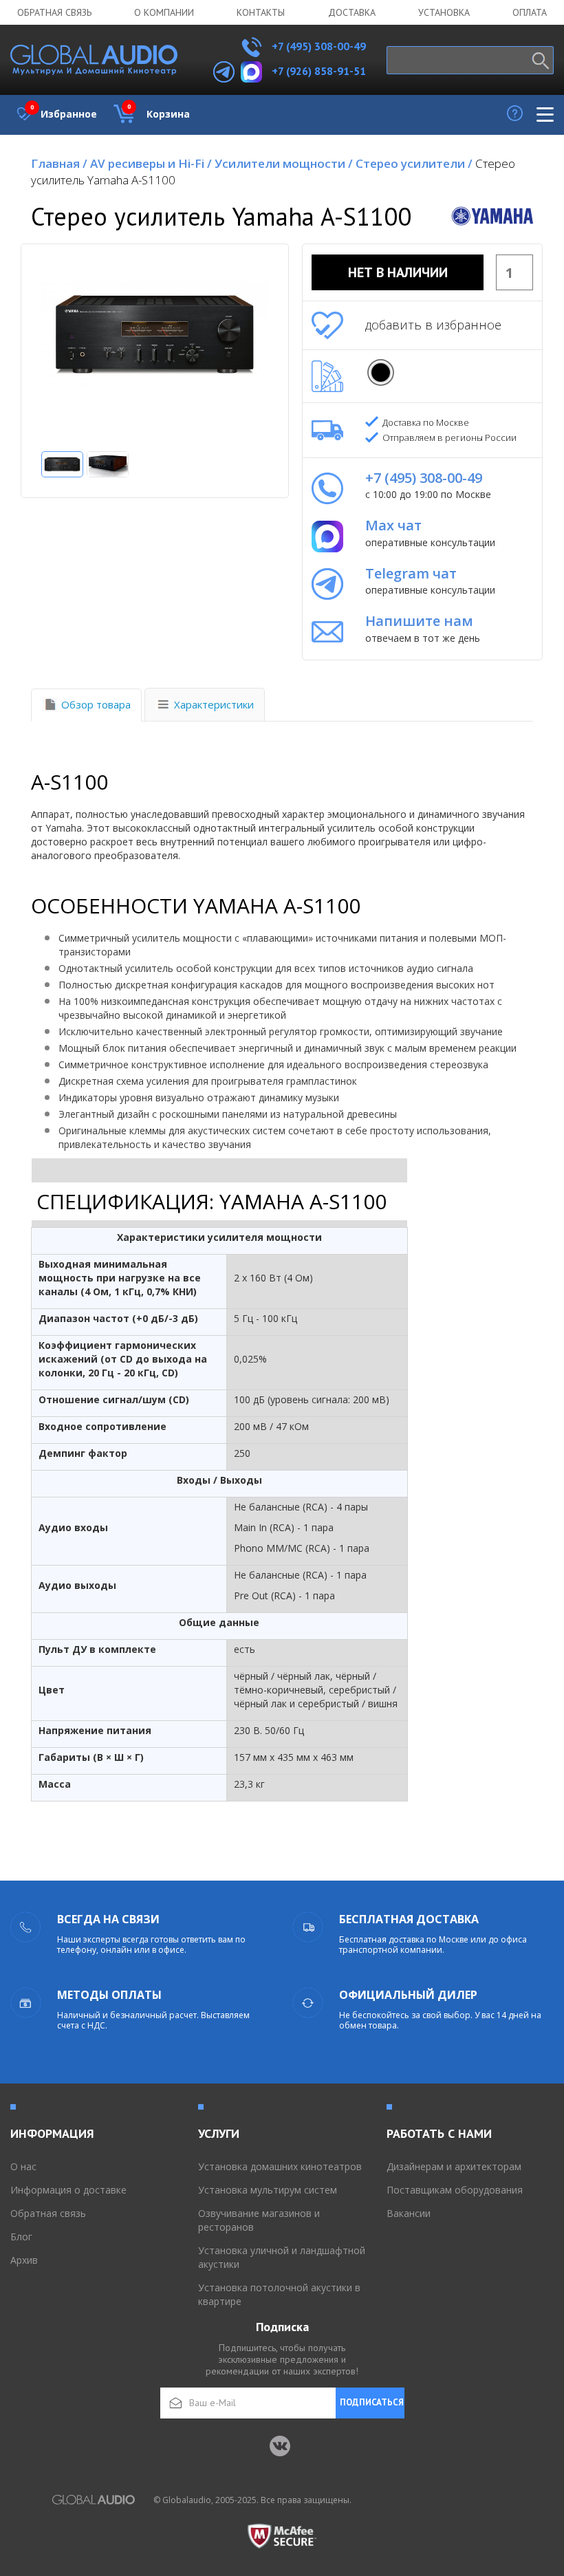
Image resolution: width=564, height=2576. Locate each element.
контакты (261, 12)
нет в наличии (398, 272)
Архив (24, 2260)
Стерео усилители (414, 163)
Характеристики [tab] (214, 704)
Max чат (393, 525)
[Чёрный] (381, 372)
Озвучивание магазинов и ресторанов (259, 2220)
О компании (164, 12)
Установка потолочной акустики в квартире (279, 2294)
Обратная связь (54, 12)
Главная (59, 163)
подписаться (372, 2402)
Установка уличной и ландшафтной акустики (282, 2257)
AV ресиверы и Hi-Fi (151, 163)
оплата (530, 12)
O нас (23, 2166)
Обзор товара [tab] (96, 704)
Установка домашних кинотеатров (280, 2166)
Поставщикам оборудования (455, 2190)
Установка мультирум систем (268, 2190)
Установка (444, 12)
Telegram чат (411, 573)
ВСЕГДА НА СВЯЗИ (108, 1919)
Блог (21, 2237)
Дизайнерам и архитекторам (454, 2166)
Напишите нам (419, 621)
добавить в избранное (433, 325)
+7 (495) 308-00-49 (317, 46)
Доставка (352, 12)
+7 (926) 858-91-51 (319, 71)
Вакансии (409, 2213)
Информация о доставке (68, 2190)
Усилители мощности (284, 163)
